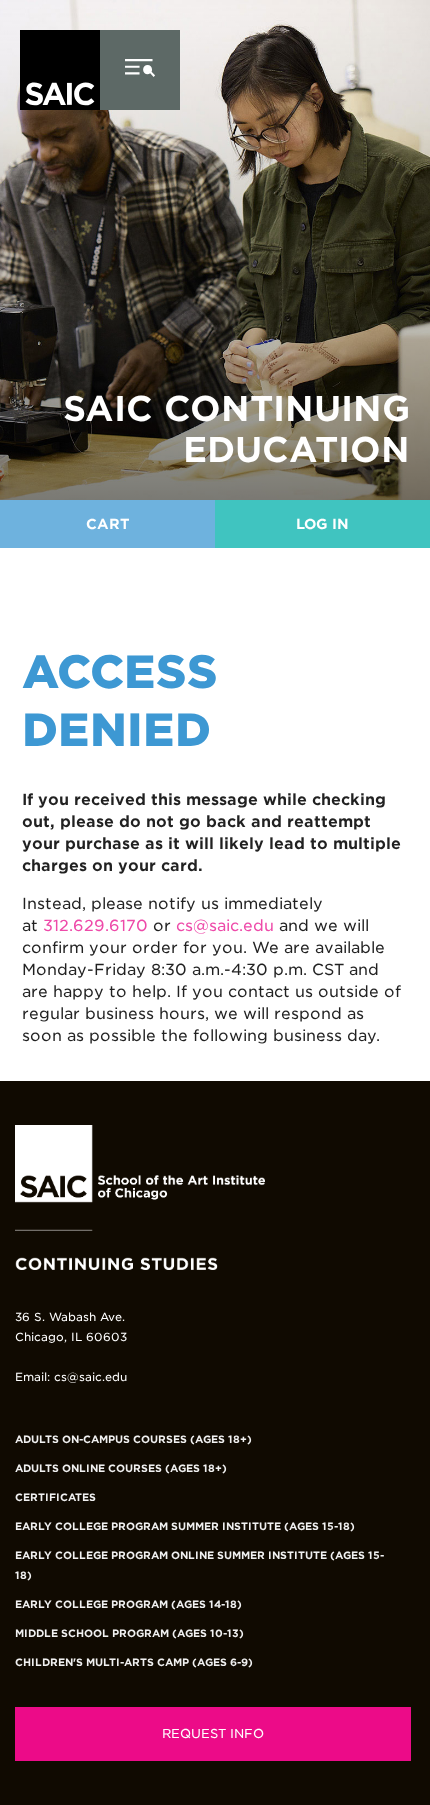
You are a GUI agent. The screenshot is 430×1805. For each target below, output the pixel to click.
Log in (322, 524)
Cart (108, 524)
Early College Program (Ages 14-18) (128, 1604)
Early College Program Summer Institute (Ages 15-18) (185, 1526)
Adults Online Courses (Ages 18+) (121, 1468)
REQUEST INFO (213, 1733)
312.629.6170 (95, 925)
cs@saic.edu (225, 925)
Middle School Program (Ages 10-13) (129, 1633)
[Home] (60, 141)
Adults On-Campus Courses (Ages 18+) (133, 1439)
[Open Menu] (140, 70)
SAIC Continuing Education (236, 429)
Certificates (55, 1497)
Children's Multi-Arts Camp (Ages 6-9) (134, 1662)
